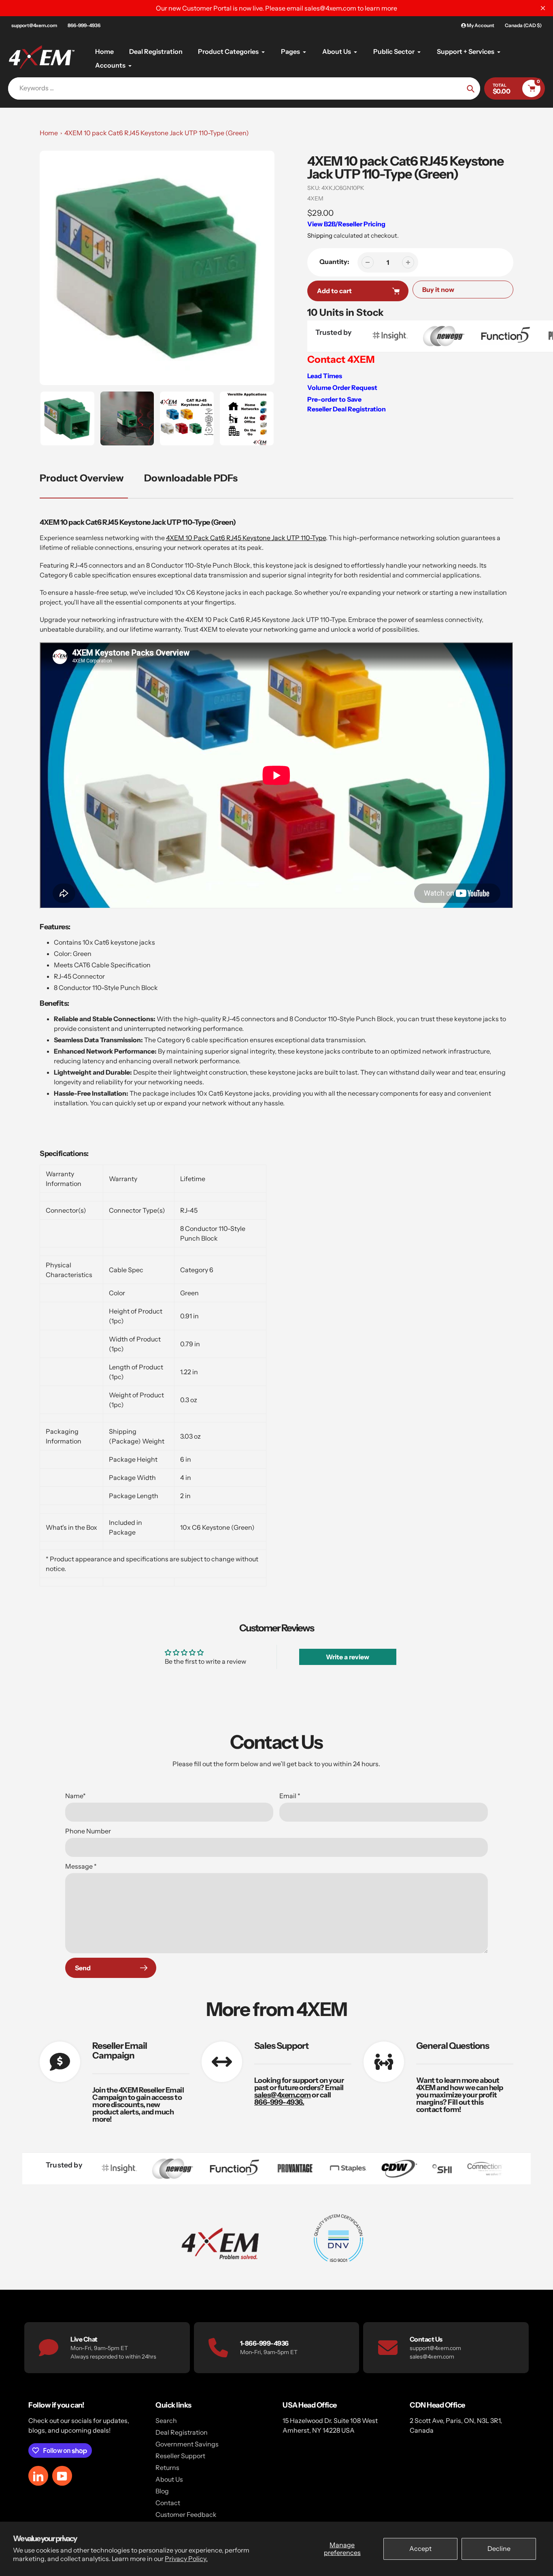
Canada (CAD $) (523, 25)
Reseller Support (180, 2456)
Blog (162, 2491)
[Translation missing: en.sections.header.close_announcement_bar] (543, 8)
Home (49, 133)
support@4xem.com (34, 25)
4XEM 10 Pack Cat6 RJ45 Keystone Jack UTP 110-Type (246, 538)
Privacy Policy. (186, 2559)
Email (290, 1796)
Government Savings (187, 2444)
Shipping (320, 235)
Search (166, 2421)
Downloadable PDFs (191, 478)
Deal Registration (182, 2432)
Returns (167, 2467)
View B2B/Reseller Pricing (346, 224)
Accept (420, 2548)
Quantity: (334, 262)
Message (81, 1866)
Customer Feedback (186, 2514)
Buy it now (438, 290)
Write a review (348, 1657)
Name (76, 1796)
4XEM (315, 198)
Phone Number (88, 1831)
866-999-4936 (84, 25)
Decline (499, 2548)
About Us (169, 2479)
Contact (168, 2503)
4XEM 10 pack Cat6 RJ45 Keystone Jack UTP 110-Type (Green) (157, 133)
